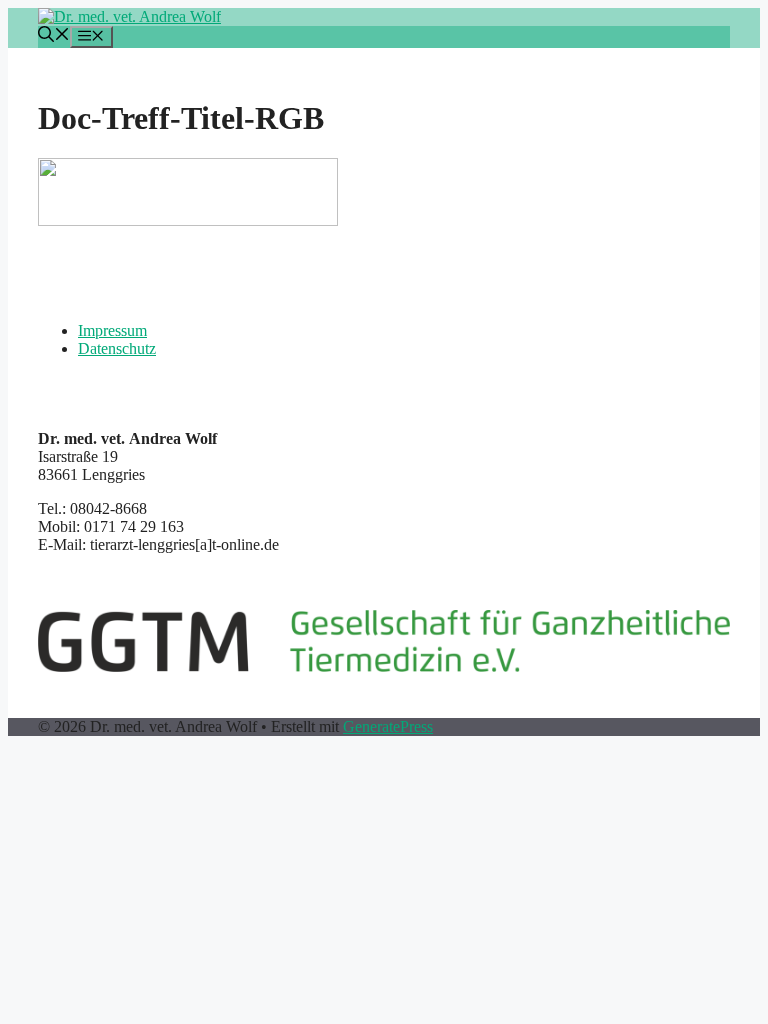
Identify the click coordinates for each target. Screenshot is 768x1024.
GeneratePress (388, 726)
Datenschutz (117, 348)
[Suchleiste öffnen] (54, 36)
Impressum (112, 330)
